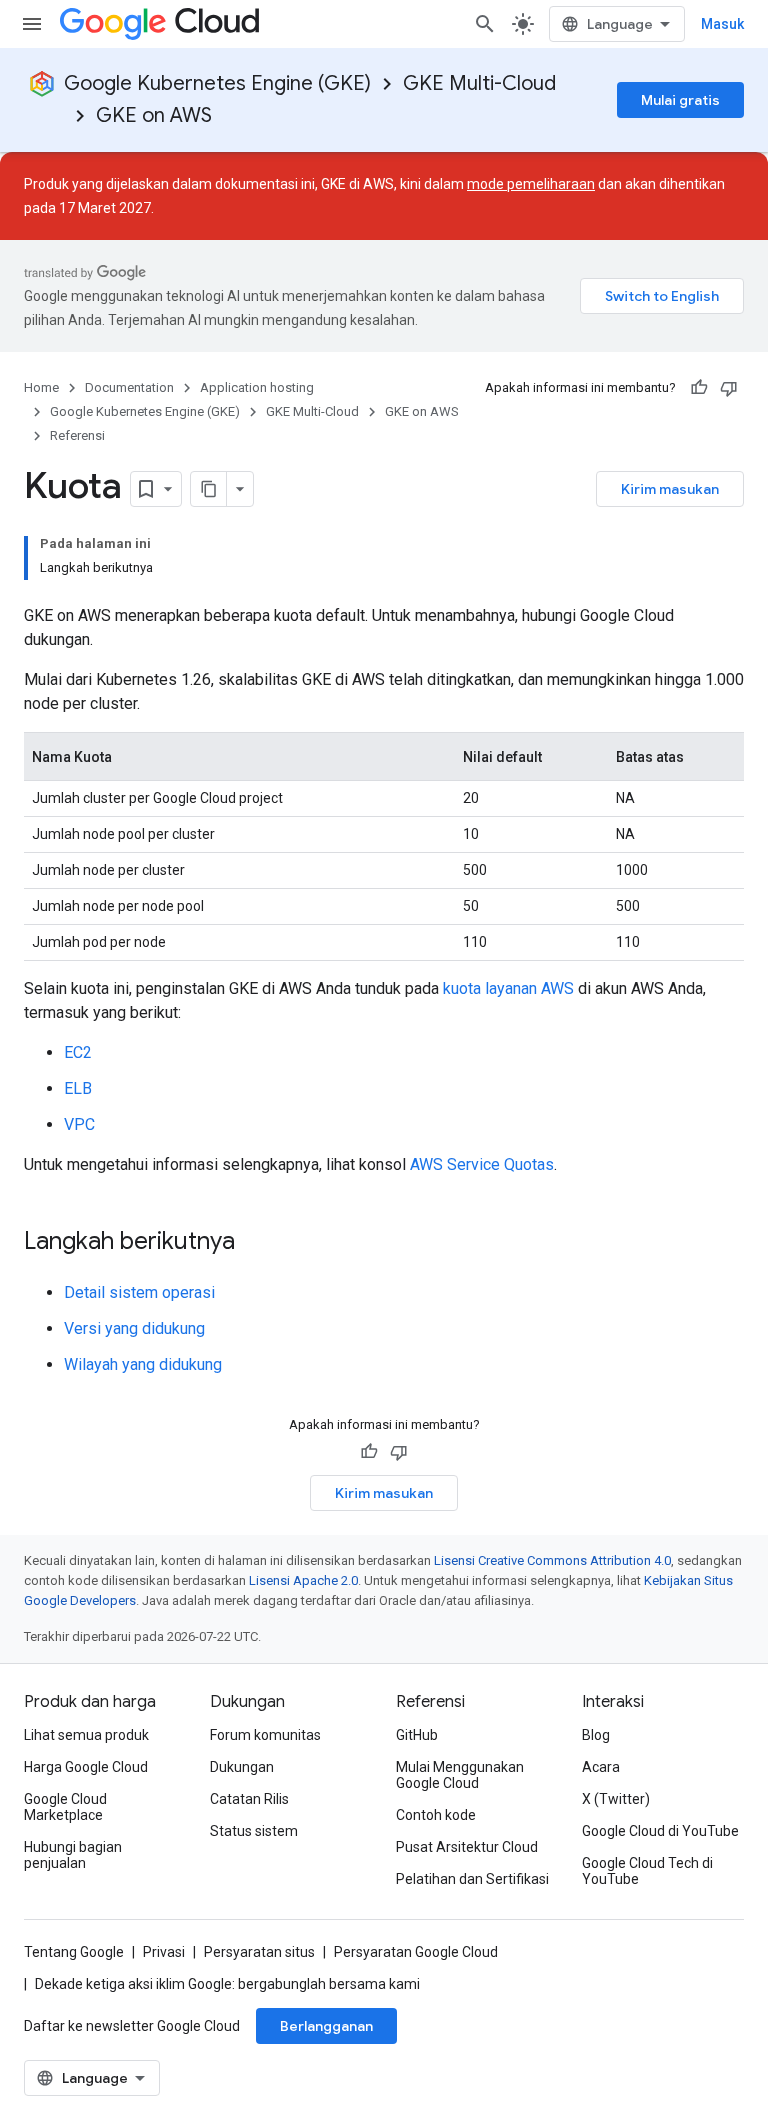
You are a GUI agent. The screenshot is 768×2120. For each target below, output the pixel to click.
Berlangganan (326, 2026)
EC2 (78, 1052)
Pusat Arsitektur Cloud (467, 1847)
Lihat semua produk (86, 1735)
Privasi (164, 1952)
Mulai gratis (680, 100)
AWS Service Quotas (482, 1164)
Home (41, 387)
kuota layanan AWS (508, 988)
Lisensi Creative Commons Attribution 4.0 (552, 1560)
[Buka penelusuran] (485, 24)
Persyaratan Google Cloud (416, 1952)
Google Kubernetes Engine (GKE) (217, 83)
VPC (79, 1124)
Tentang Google (74, 1952)
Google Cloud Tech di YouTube (647, 1871)
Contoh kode (436, 1815)
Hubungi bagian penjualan (73, 1855)
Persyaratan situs (259, 1952)
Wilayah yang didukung (143, 1364)
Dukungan (242, 1767)
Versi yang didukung (134, 1328)
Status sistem (254, 1831)
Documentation (129, 387)
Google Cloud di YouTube (660, 1831)
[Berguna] (699, 388)
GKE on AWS (154, 115)
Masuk (722, 24)
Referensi (77, 435)
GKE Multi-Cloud (479, 83)
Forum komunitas (265, 1735)
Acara (601, 1767)
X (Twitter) (616, 1799)
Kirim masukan (670, 489)
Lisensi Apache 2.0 (303, 1580)
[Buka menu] (32, 24)
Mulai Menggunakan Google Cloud (460, 1775)
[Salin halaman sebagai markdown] (209, 489)
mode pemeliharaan (531, 184)
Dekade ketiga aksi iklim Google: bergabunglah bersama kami (227, 1984)
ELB (78, 1088)
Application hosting (257, 387)
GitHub (417, 1735)
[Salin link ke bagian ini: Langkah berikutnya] (255, 1243)
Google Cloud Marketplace (65, 1807)
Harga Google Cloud (86, 1767)
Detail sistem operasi (139, 1292)
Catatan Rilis (249, 1799)
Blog (596, 1735)
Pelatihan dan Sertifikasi (472, 1879)
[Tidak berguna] (729, 388)
